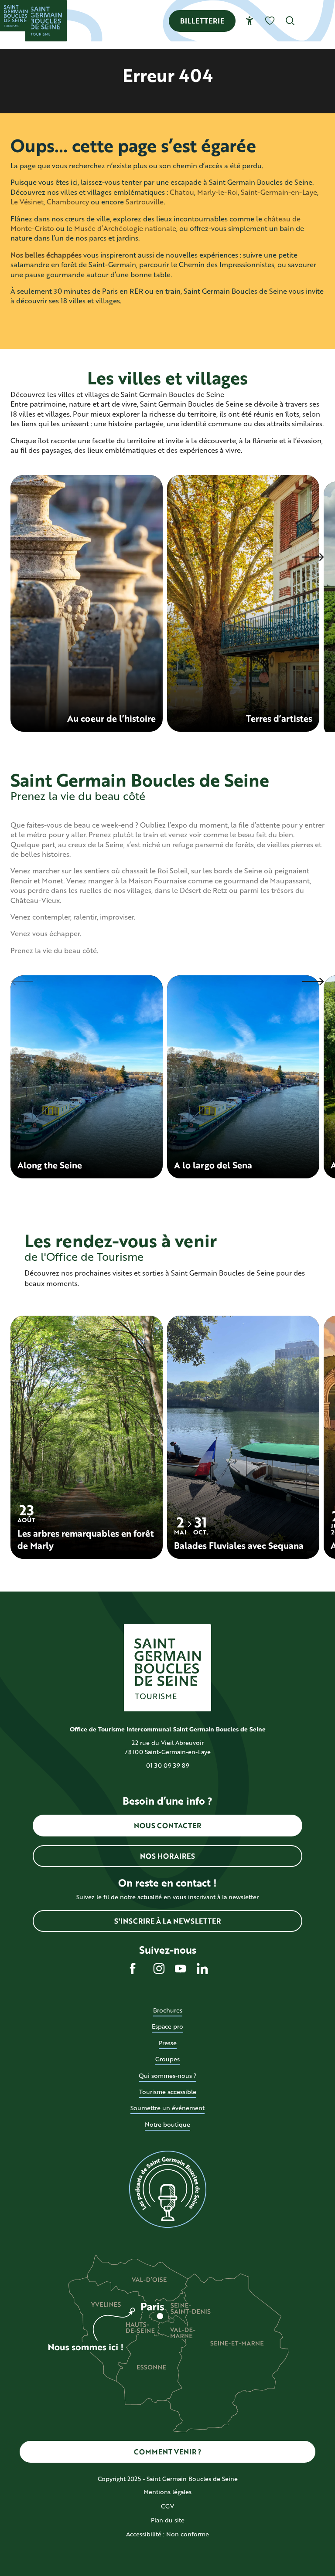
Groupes (167, 2059)
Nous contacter (167, 1825)
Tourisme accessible (168, 2092)
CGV (167, 2506)
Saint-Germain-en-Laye (279, 192)
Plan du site (168, 2520)
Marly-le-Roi (217, 192)
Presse (168, 2043)
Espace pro (167, 2026)
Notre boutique (167, 2124)
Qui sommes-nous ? (167, 2075)
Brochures (168, 2010)
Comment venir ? (168, 2452)
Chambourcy (68, 202)
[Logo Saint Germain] (167, 1668)
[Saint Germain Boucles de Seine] (46, 21)
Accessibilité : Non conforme (167, 2534)
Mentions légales (167, 2492)
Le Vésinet (27, 202)
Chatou (182, 192)
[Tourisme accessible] (250, 21)
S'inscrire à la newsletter (167, 1921)
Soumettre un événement (167, 2108)
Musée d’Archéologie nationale (125, 228)
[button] (290, 21)
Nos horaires (167, 1856)
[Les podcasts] (167, 2189)
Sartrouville (145, 202)
